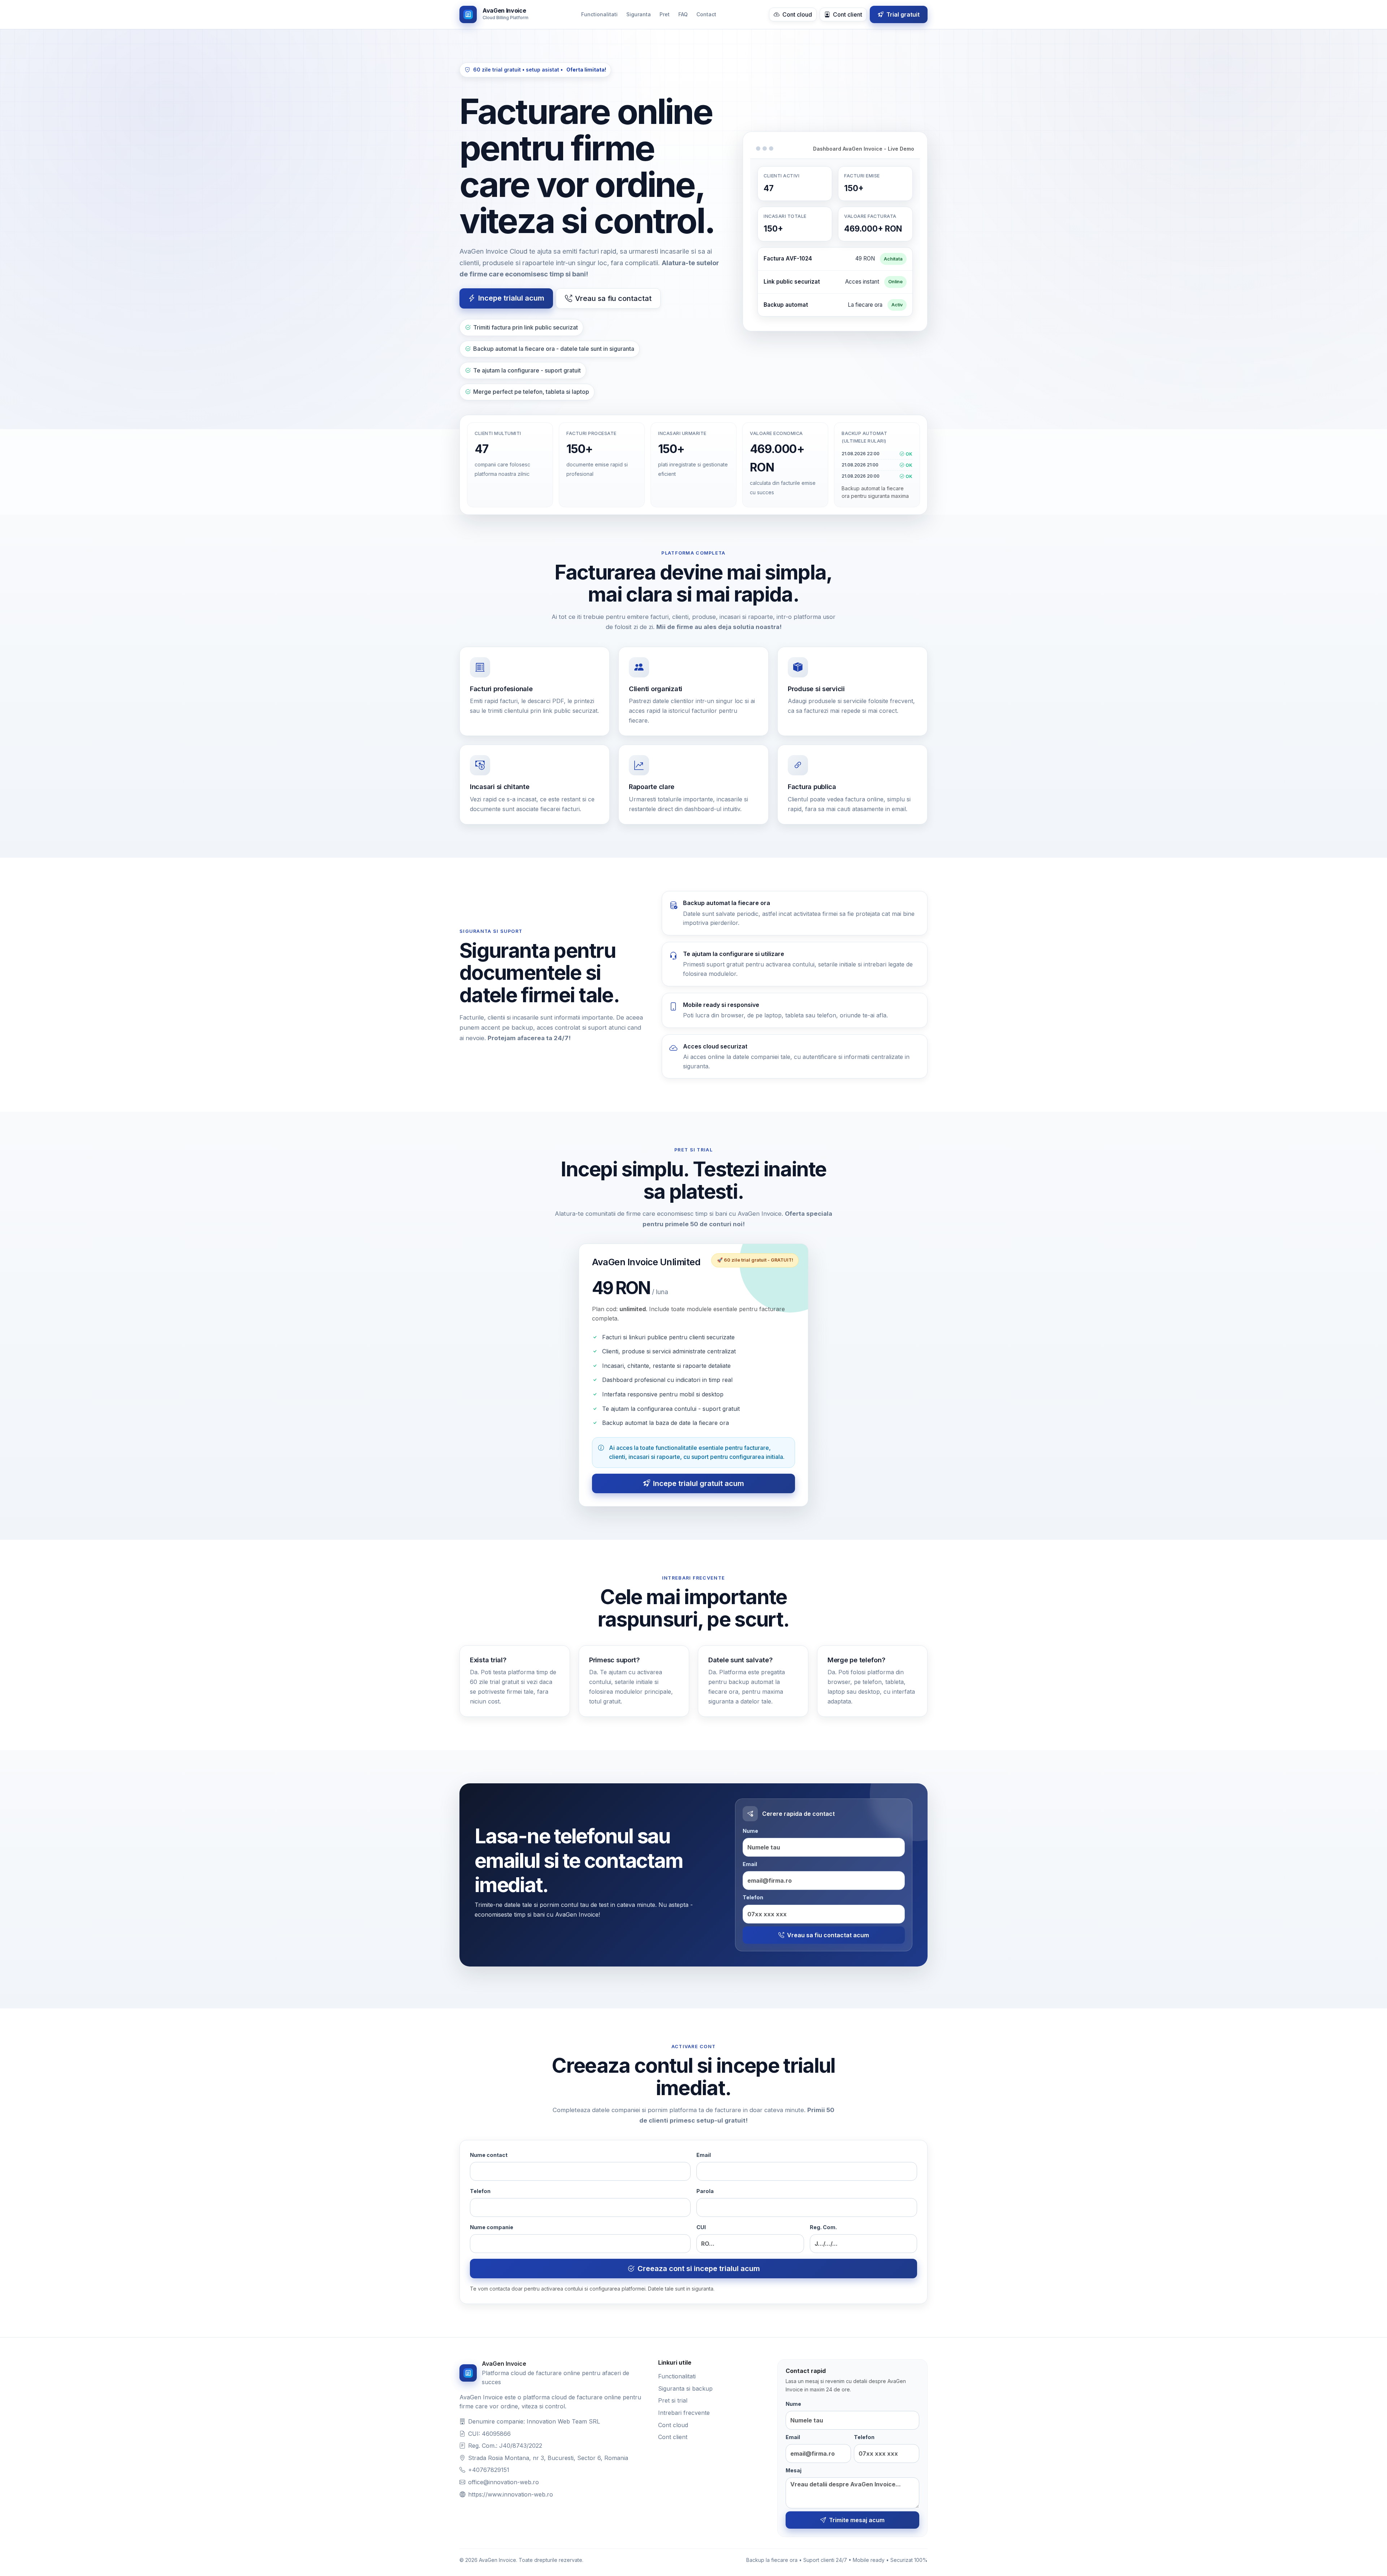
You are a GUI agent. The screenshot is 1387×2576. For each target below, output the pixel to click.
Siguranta (639, 14)
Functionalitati (599, 14)
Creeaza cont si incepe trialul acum (699, 2269)
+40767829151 (489, 2470)
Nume (750, 1831)
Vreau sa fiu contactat (613, 298)
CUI (701, 2227)
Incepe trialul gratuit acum (699, 1483)
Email (750, 1864)
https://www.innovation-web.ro (511, 2494)
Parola (705, 2191)
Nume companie (492, 2227)
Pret (665, 14)
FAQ (683, 14)
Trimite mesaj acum (857, 2520)
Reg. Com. (823, 2227)
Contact (706, 14)
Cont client (847, 14)
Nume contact (489, 2155)
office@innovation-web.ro (504, 2482)
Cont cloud (796, 14)
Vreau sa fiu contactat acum (828, 1935)
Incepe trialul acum (511, 298)
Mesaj (794, 2470)
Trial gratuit (902, 14)
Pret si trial (673, 2400)
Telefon (753, 1897)
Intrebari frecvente (684, 2413)
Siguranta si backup (685, 2388)
